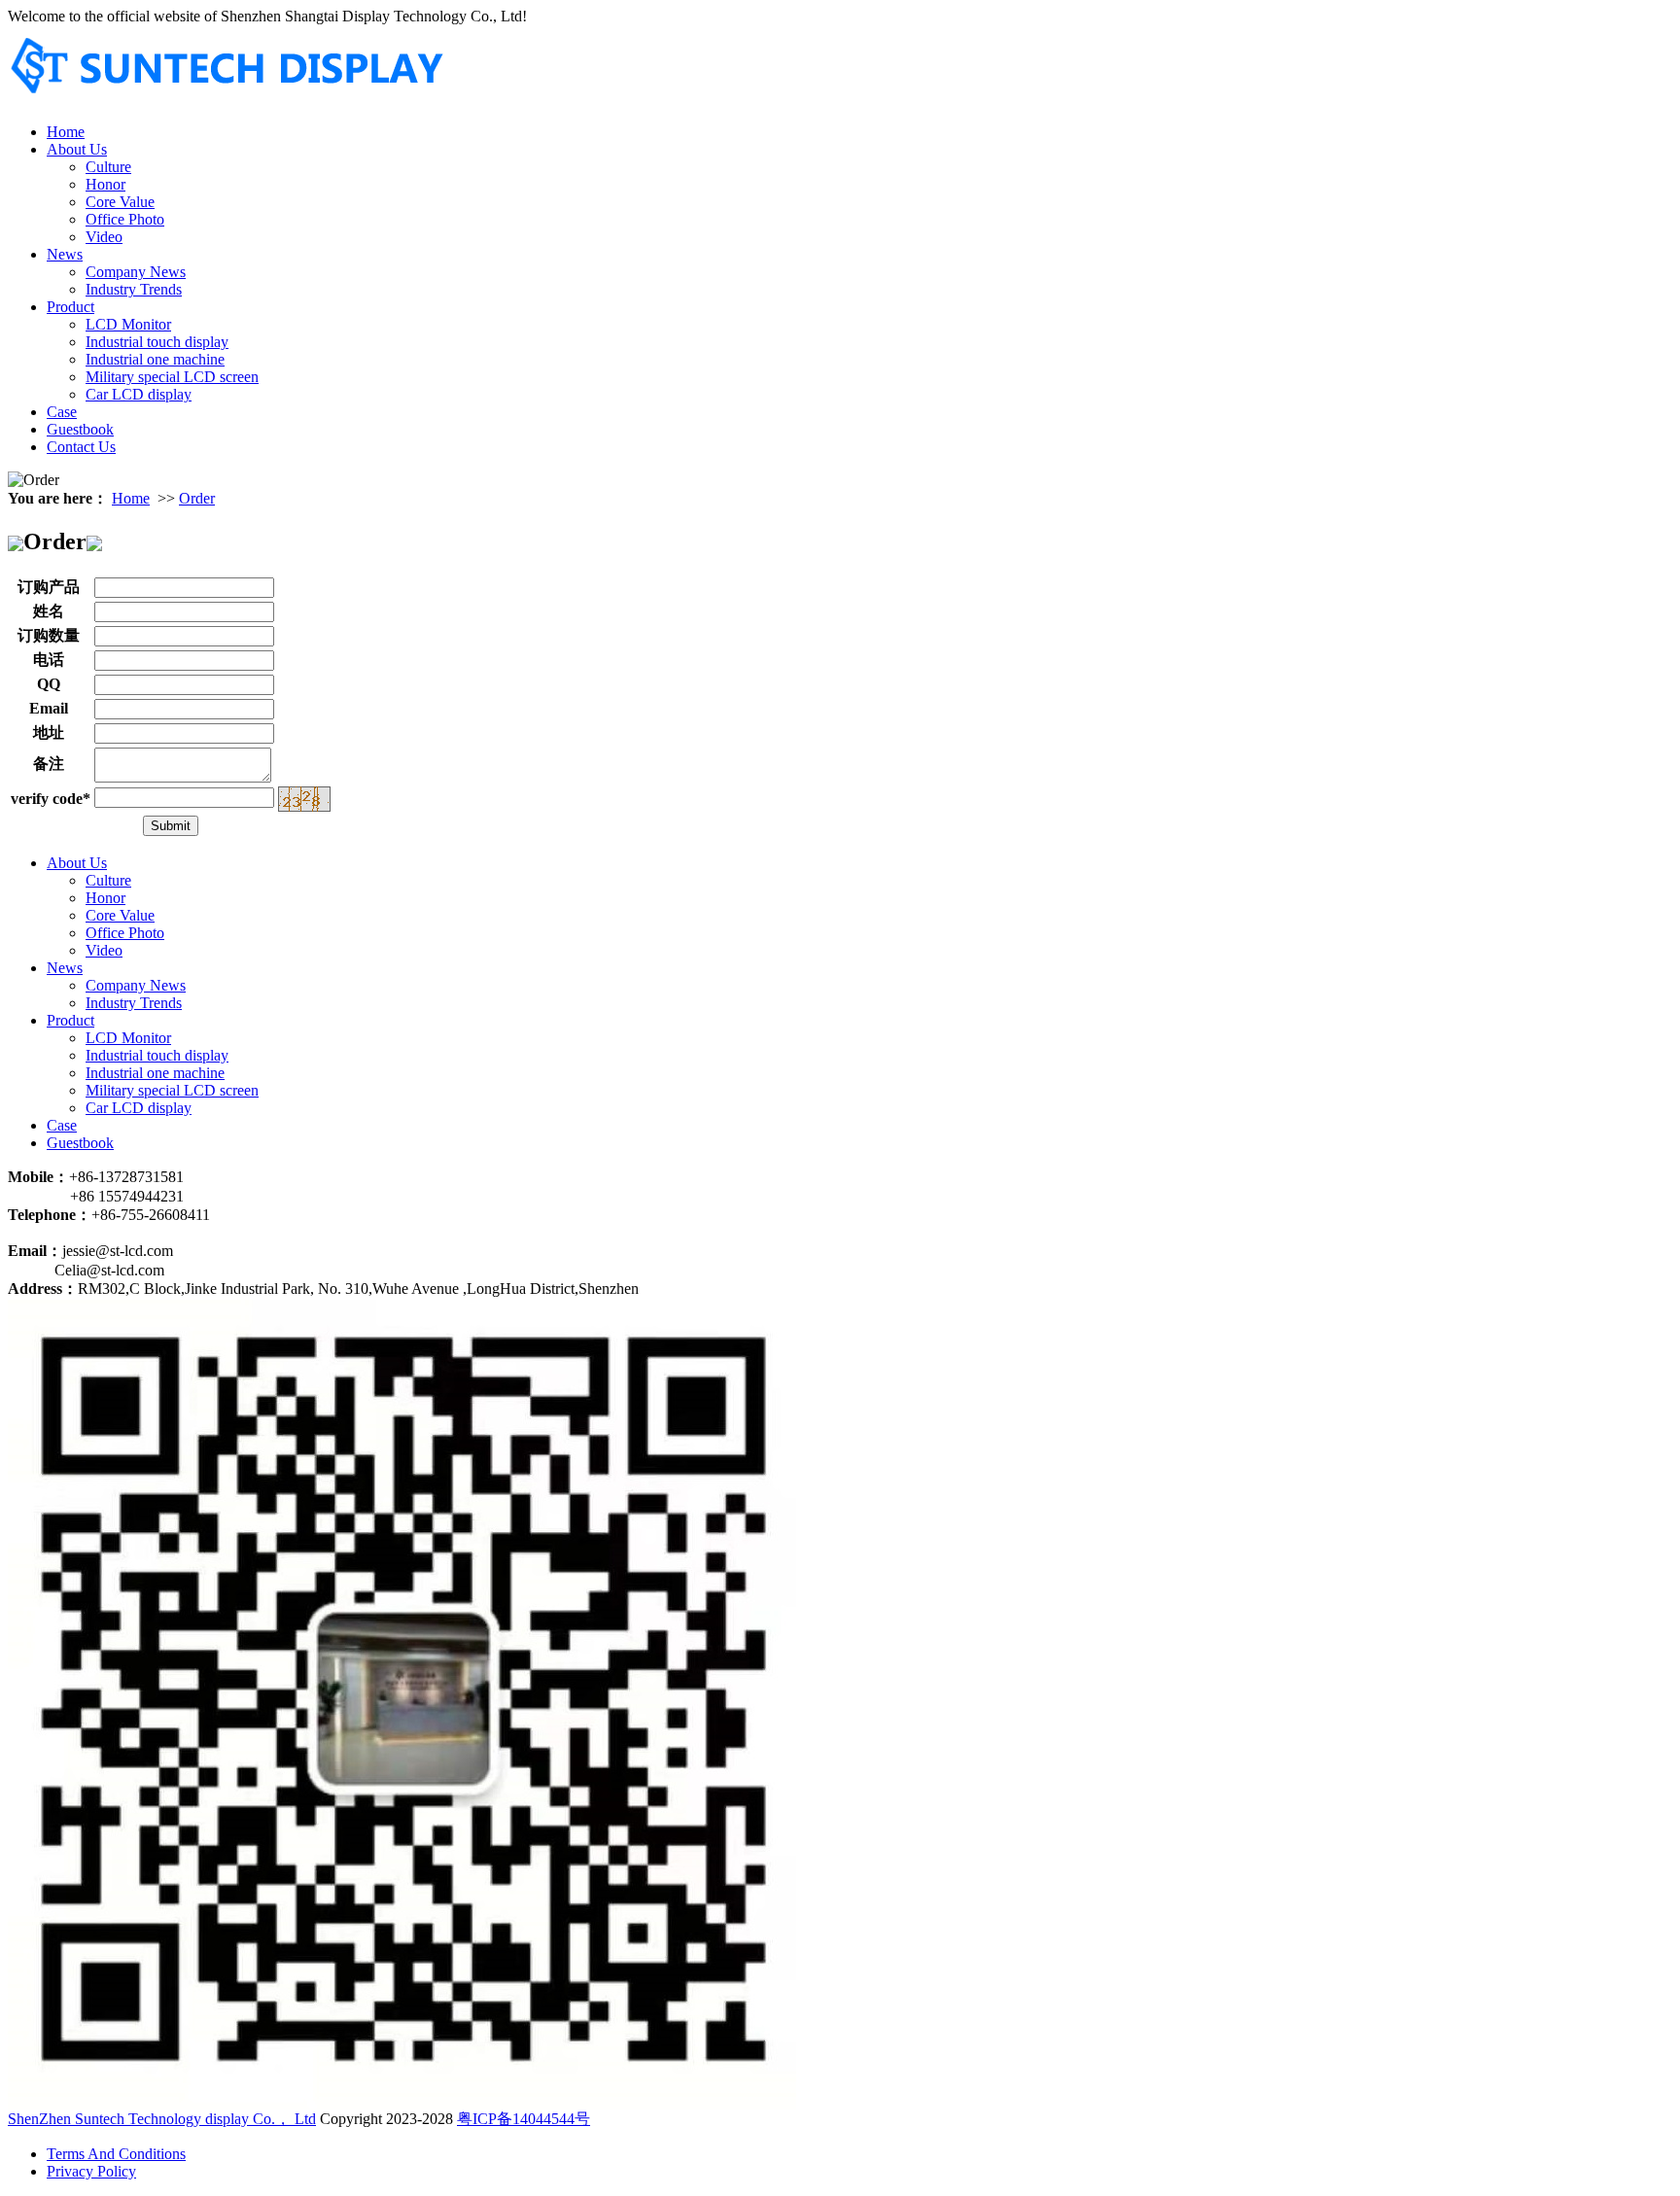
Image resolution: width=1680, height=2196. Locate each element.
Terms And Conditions (116, 2154)
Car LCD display (139, 394)
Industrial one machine (155, 359)
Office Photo (125, 219)
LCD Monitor (128, 324)
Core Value (120, 202)
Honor (105, 184)
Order (197, 498)
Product (70, 307)
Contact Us (81, 447)
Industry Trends (134, 289)
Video (104, 237)
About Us (77, 149)
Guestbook (80, 429)
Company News (136, 272)
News (65, 254)
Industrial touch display (157, 342)
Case (62, 412)
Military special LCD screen (172, 377)
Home (66, 132)
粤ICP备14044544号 (524, 2119)
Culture (108, 167)
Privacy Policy (91, 2171)
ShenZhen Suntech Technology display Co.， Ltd (162, 2119)
